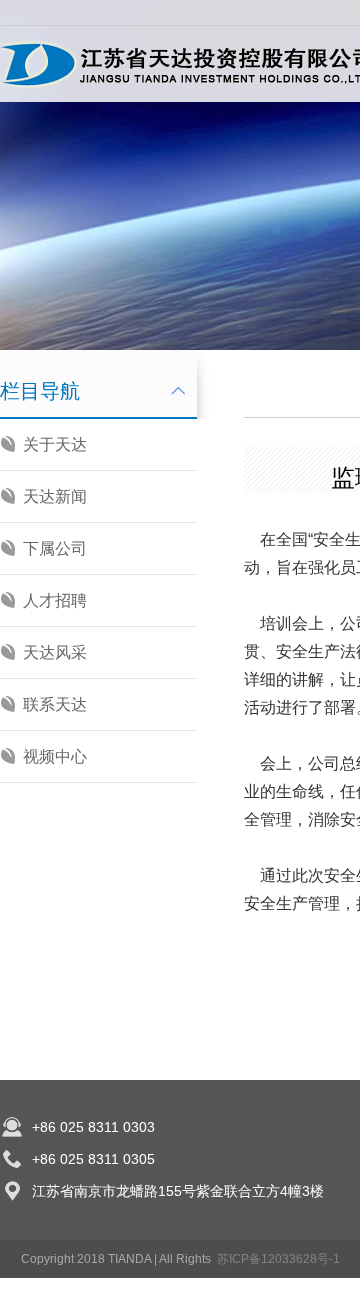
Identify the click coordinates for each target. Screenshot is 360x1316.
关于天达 (55, 444)
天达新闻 (55, 496)
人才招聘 (55, 600)
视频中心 (55, 756)
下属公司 (55, 548)
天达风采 (55, 652)
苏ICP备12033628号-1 (278, 1259)
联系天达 (55, 704)
